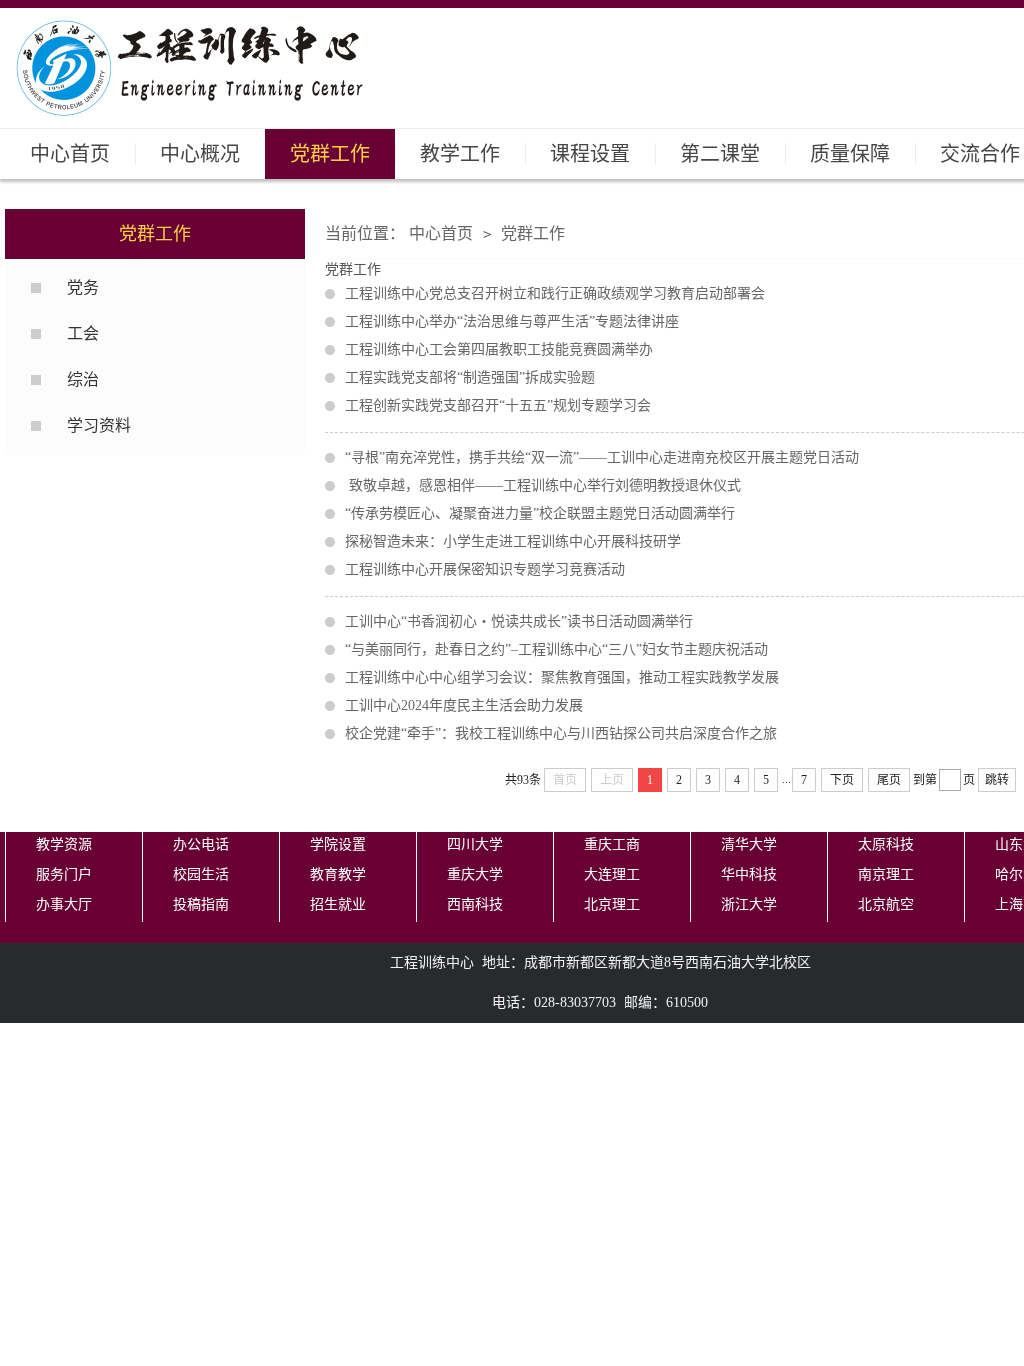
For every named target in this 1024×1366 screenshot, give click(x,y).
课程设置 (590, 154)
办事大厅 (64, 904)
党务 (83, 287)
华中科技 (749, 874)
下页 (842, 780)
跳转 (997, 780)
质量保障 (850, 154)
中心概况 (200, 154)
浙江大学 (749, 904)
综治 (83, 379)
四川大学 (475, 844)
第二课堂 (720, 154)
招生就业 (338, 904)
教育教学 (338, 874)
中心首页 (70, 154)
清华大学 (749, 844)
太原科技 (886, 844)
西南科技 (475, 904)
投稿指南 (201, 904)
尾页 (889, 780)
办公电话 (201, 844)
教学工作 (460, 154)
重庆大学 (475, 874)
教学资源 (64, 844)
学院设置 (338, 844)
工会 (83, 333)
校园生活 (201, 874)
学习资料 (99, 425)
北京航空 (886, 904)
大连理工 (612, 874)
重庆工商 (612, 844)
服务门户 (64, 874)
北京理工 (612, 904)
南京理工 (886, 874)
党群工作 (330, 154)
